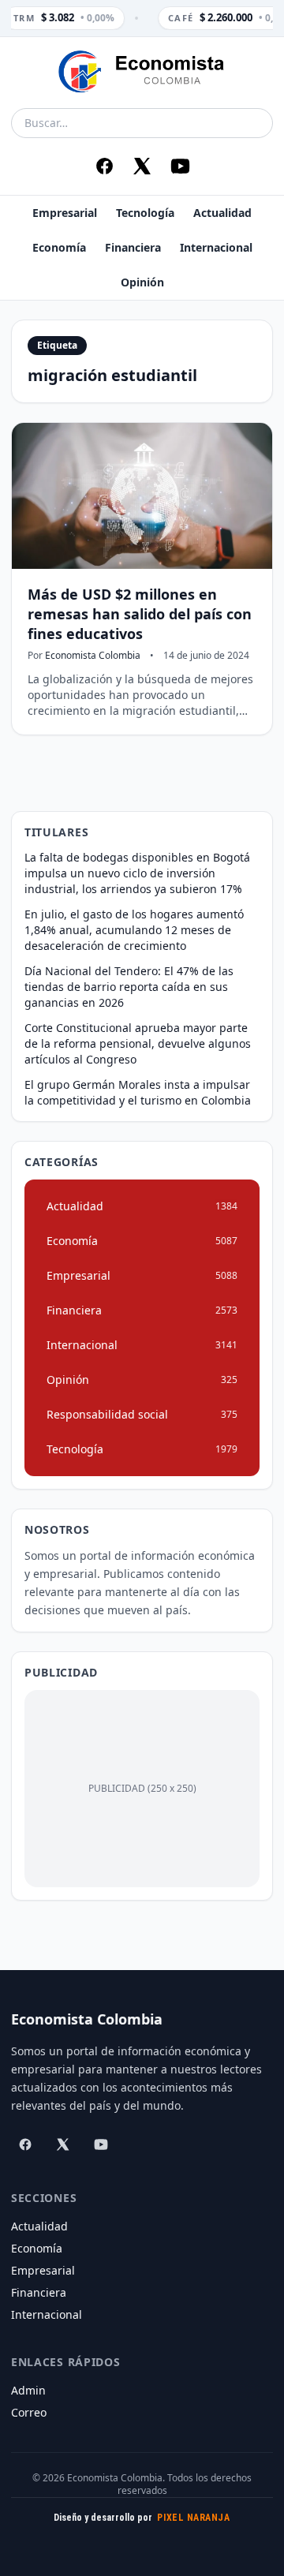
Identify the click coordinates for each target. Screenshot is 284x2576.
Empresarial (65, 213)
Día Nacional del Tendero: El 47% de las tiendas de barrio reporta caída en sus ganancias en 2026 (129, 987)
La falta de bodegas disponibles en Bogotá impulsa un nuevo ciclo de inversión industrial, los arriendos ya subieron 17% (137, 873)
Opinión (142, 282)
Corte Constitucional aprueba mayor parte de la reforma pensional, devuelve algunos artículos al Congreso (138, 1043)
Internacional (216, 247)
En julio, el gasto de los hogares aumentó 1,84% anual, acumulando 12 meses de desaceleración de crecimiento (134, 930)
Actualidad (222, 213)
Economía (59, 247)
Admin (28, 2390)
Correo (29, 2412)
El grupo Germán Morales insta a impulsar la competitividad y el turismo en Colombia (138, 1092)
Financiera (133, 247)
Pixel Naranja (193, 2518)
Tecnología (145, 213)
